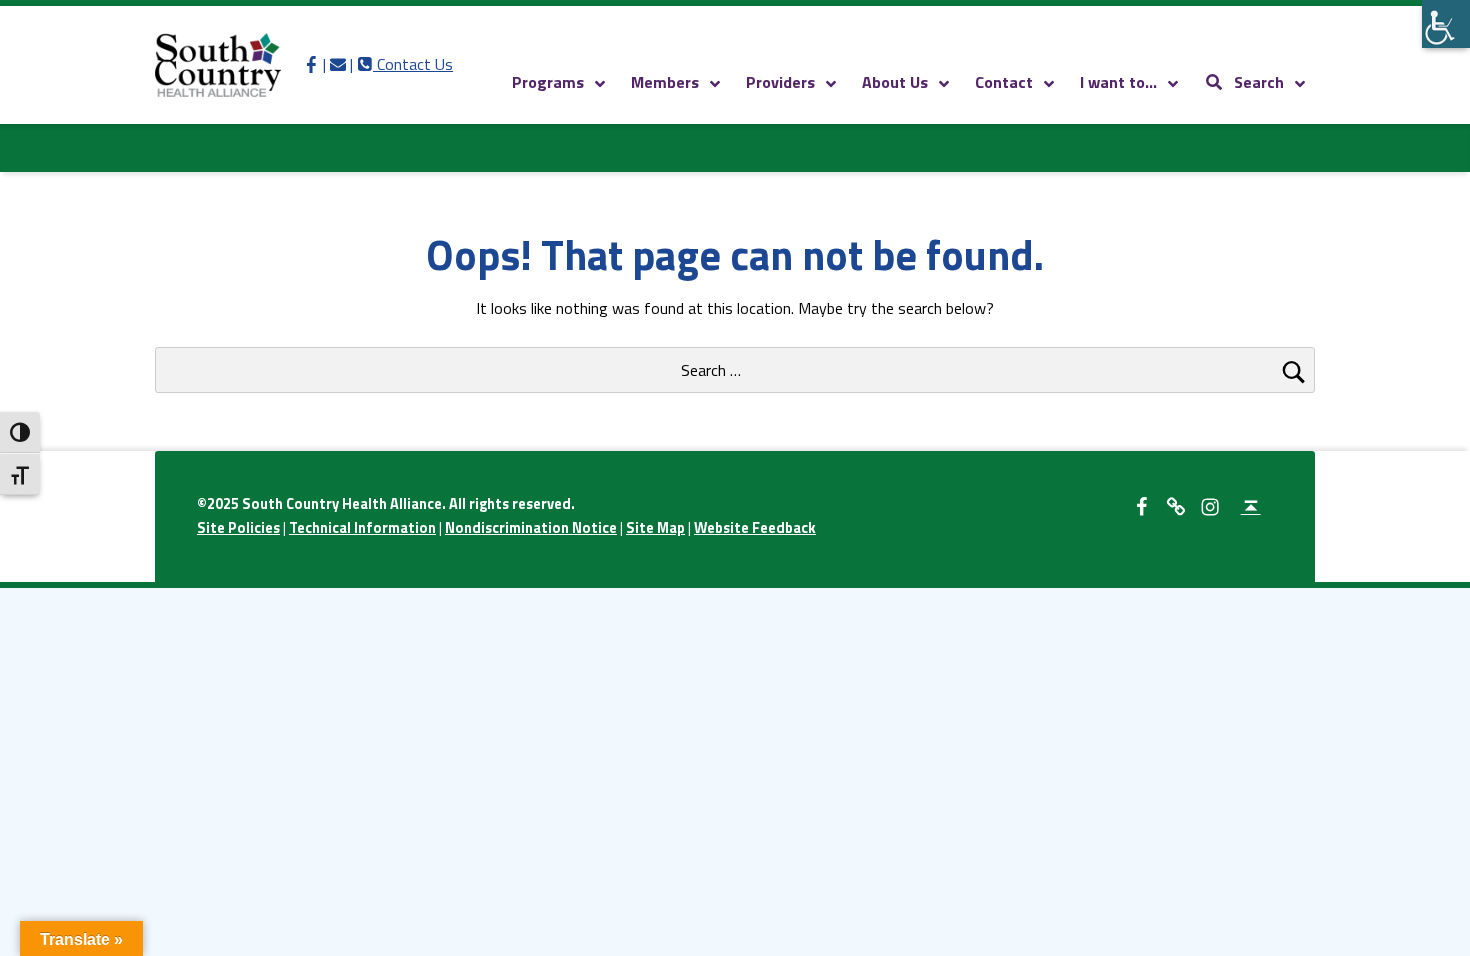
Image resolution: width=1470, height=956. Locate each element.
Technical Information (362, 528)
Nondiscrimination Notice (531, 528)
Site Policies (238, 528)
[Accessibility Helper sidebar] (1446, 24)
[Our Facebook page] (311, 64)
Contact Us (405, 64)
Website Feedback (755, 528)
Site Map (655, 528)
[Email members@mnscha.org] (338, 64)
